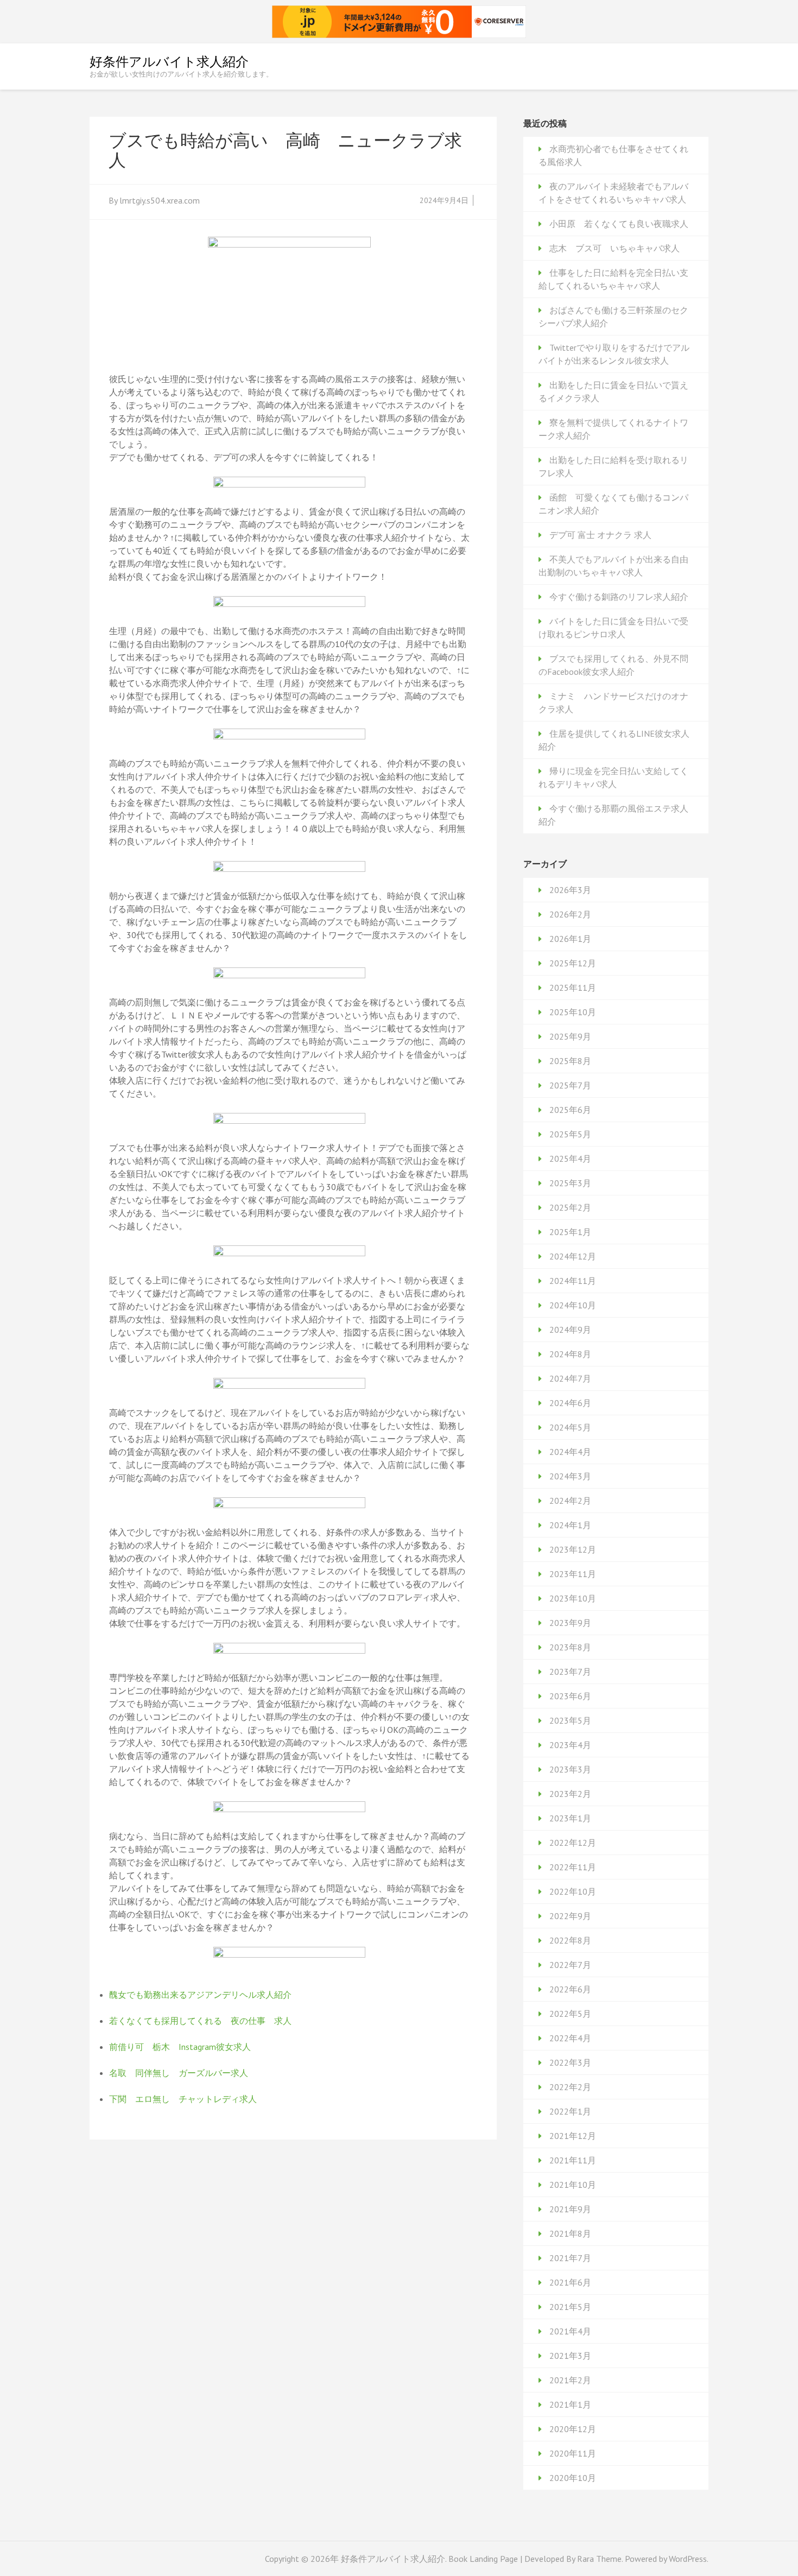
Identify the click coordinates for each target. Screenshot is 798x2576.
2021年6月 (570, 2282)
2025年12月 (573, 963)
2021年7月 (570, 2258)
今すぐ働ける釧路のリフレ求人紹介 (619, 597)
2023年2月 (570, 1794)
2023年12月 (573, 1549)
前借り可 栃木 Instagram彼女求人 (180, 2047)
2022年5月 (570, 2014)
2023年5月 (570, 1720)
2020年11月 (573, 2453)
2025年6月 (570, 1110)
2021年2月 (570, 2380)
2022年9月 (570, 1916)
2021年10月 (573, 2185)
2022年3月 (570, 2062)
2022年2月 (570, 2087)
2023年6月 (570, 1696)
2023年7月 (570, 1672)
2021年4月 (570, 2331)
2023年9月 (570, 1623)
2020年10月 (573, 2478)
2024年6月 (570, 1403)
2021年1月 (570, 2404)
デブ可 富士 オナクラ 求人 (600, 535)
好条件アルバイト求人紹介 (169, 62)
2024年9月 (570, 1330)
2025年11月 (573, 988)
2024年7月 (570, 1378)
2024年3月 (570, 1476)
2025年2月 (570, 1207)
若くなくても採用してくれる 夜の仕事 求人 (200, 2021)
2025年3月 (570, 1183)
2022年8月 (570, 1940)
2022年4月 (570, 2038)
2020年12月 (573, 2429)
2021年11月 (573, 2160)
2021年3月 (570, 2356)
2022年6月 (570, 1989)
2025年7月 (570, 1085)
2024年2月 (570, 1501)
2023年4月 (570, 1745)
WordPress (688, 2559)
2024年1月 (570, 1525)
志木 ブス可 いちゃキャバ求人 (615, 248)
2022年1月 (570, 2111)
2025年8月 (570, 1061)
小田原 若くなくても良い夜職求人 (619, 224)
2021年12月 (573, 2136)
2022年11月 (573, 1867)
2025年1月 (570, 1232)
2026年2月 (570, 914)
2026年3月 (570, 890)
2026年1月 (570, 939)
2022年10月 (573, 1891)
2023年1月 (570, 1818)
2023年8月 (570, 1647)
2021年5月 (570, 2307)
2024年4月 (570, 1452)
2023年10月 (573, 1598)
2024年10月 (573, 1305)
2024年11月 (573, 1281)
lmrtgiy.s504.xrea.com (160, 200)
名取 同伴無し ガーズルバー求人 (179, 2073)
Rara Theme (599, 2559)
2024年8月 (570, 1354)
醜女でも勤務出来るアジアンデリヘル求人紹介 (200, 1995)
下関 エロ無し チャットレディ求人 (183, 2099)
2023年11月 (573, 1574)
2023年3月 (570, 1769)
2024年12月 (573, 1256)
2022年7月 (570, 1965)
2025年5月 (570, 1134)
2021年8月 (570, 2233)
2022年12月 (573, 1843)
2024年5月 (570, 1427)
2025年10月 (573, 1012)
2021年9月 (570, 2209)
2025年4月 (570, 1159)
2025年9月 (570, 1036)
